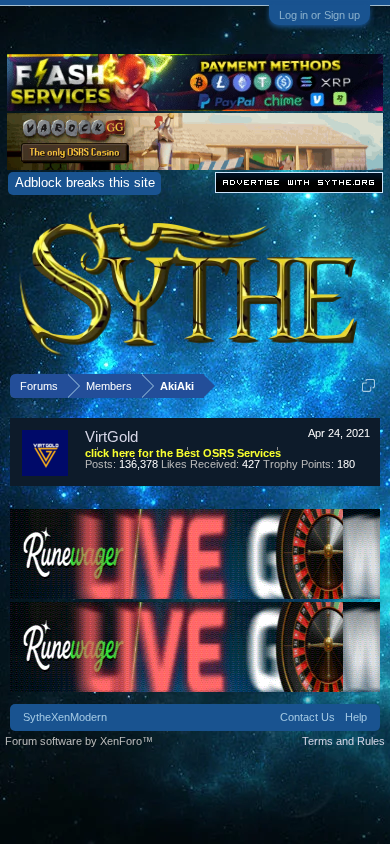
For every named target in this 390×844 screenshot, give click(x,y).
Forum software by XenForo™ (79, 741)
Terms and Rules (343, 741)
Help (356, 717)
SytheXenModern (65, 717)
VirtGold (111, 436)
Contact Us (307, 717)
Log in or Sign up (319, 15)
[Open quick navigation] (368, 385)
